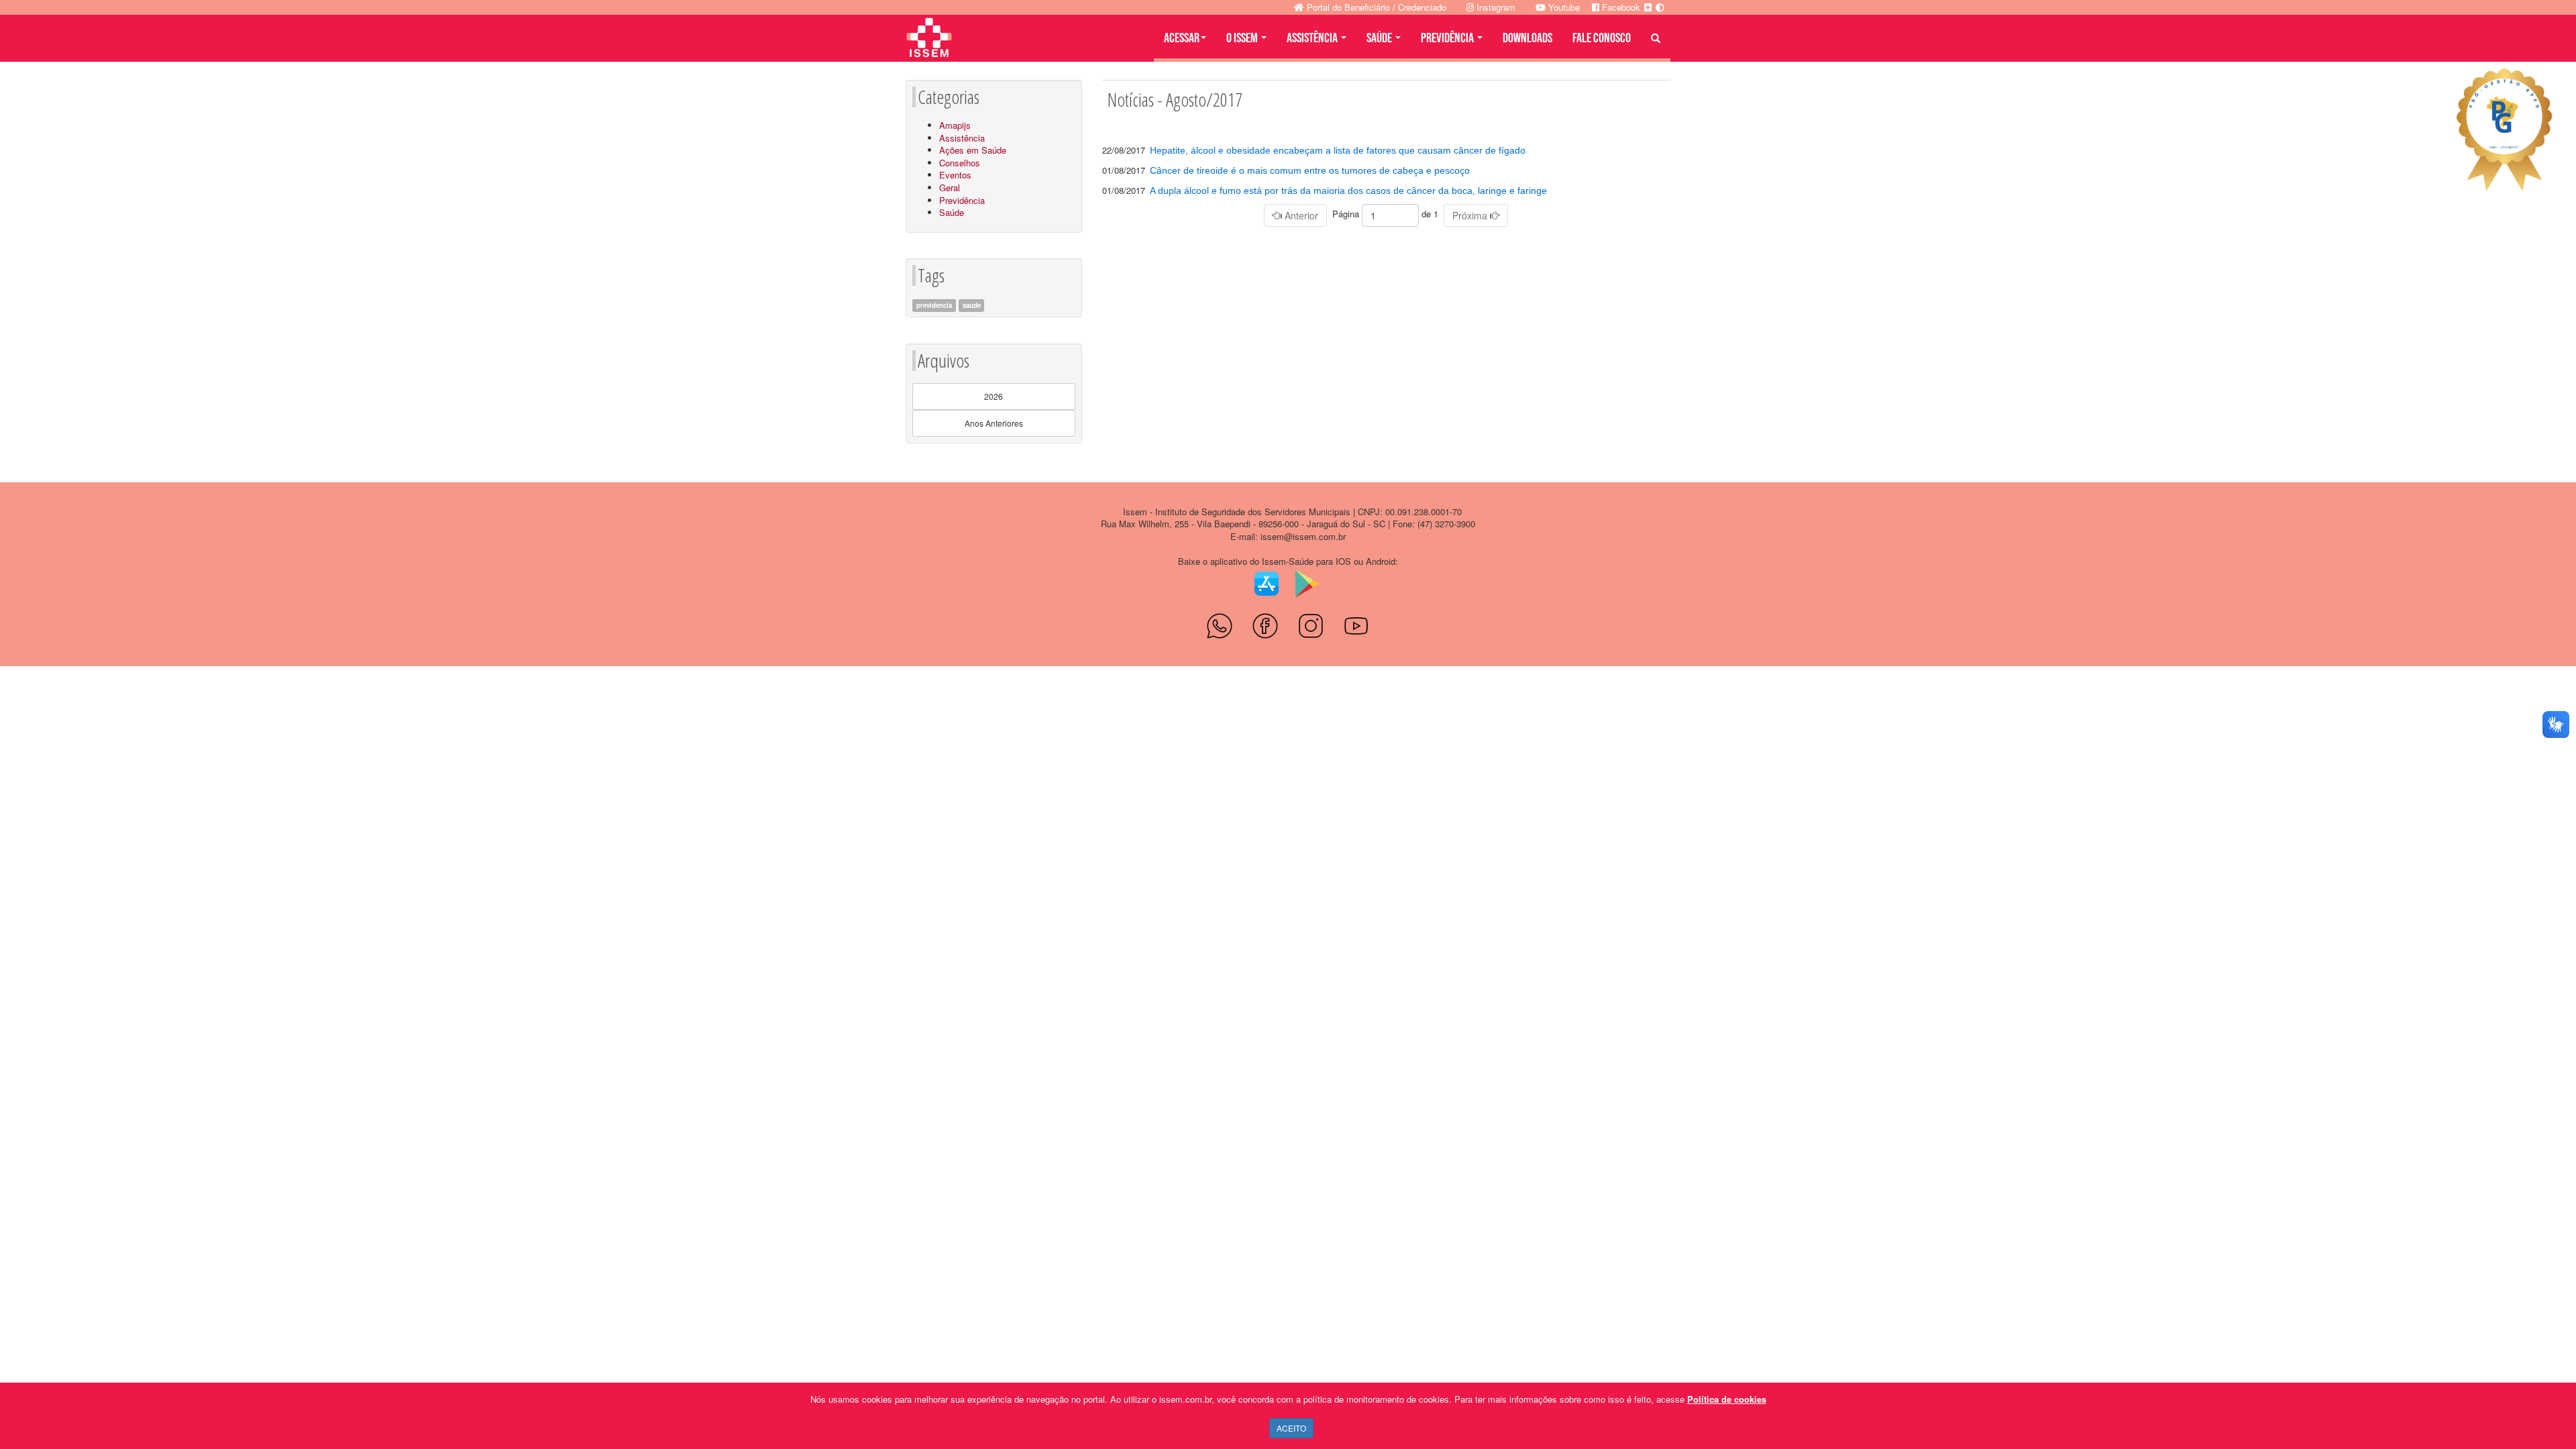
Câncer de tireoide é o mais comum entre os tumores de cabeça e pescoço (1310, 170)
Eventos (955, 175)
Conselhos (960, 163)
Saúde (952, 212)
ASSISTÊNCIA (1313, 38)
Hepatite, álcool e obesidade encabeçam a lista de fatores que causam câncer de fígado (1338, 150)
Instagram (1495, 7)
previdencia (934, 305)
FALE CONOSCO (1602, 38)
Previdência (962, 200)
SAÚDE (1380, 38)
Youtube (1563, 7)
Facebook (1620, 7)
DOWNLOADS (1527, 38)
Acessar (1182, 38)
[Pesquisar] (1656, 38)
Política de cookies (1727, 1399)
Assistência (962, 138)
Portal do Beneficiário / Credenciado (1375, 7)
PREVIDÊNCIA (1448, 38)
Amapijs (955, 125)
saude (972, 305)
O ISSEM (1243, 38)
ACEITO (1291, 1428)
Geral (950, 187)
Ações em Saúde (973, 150)
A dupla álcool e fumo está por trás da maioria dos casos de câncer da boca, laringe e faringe (1348, 191)
